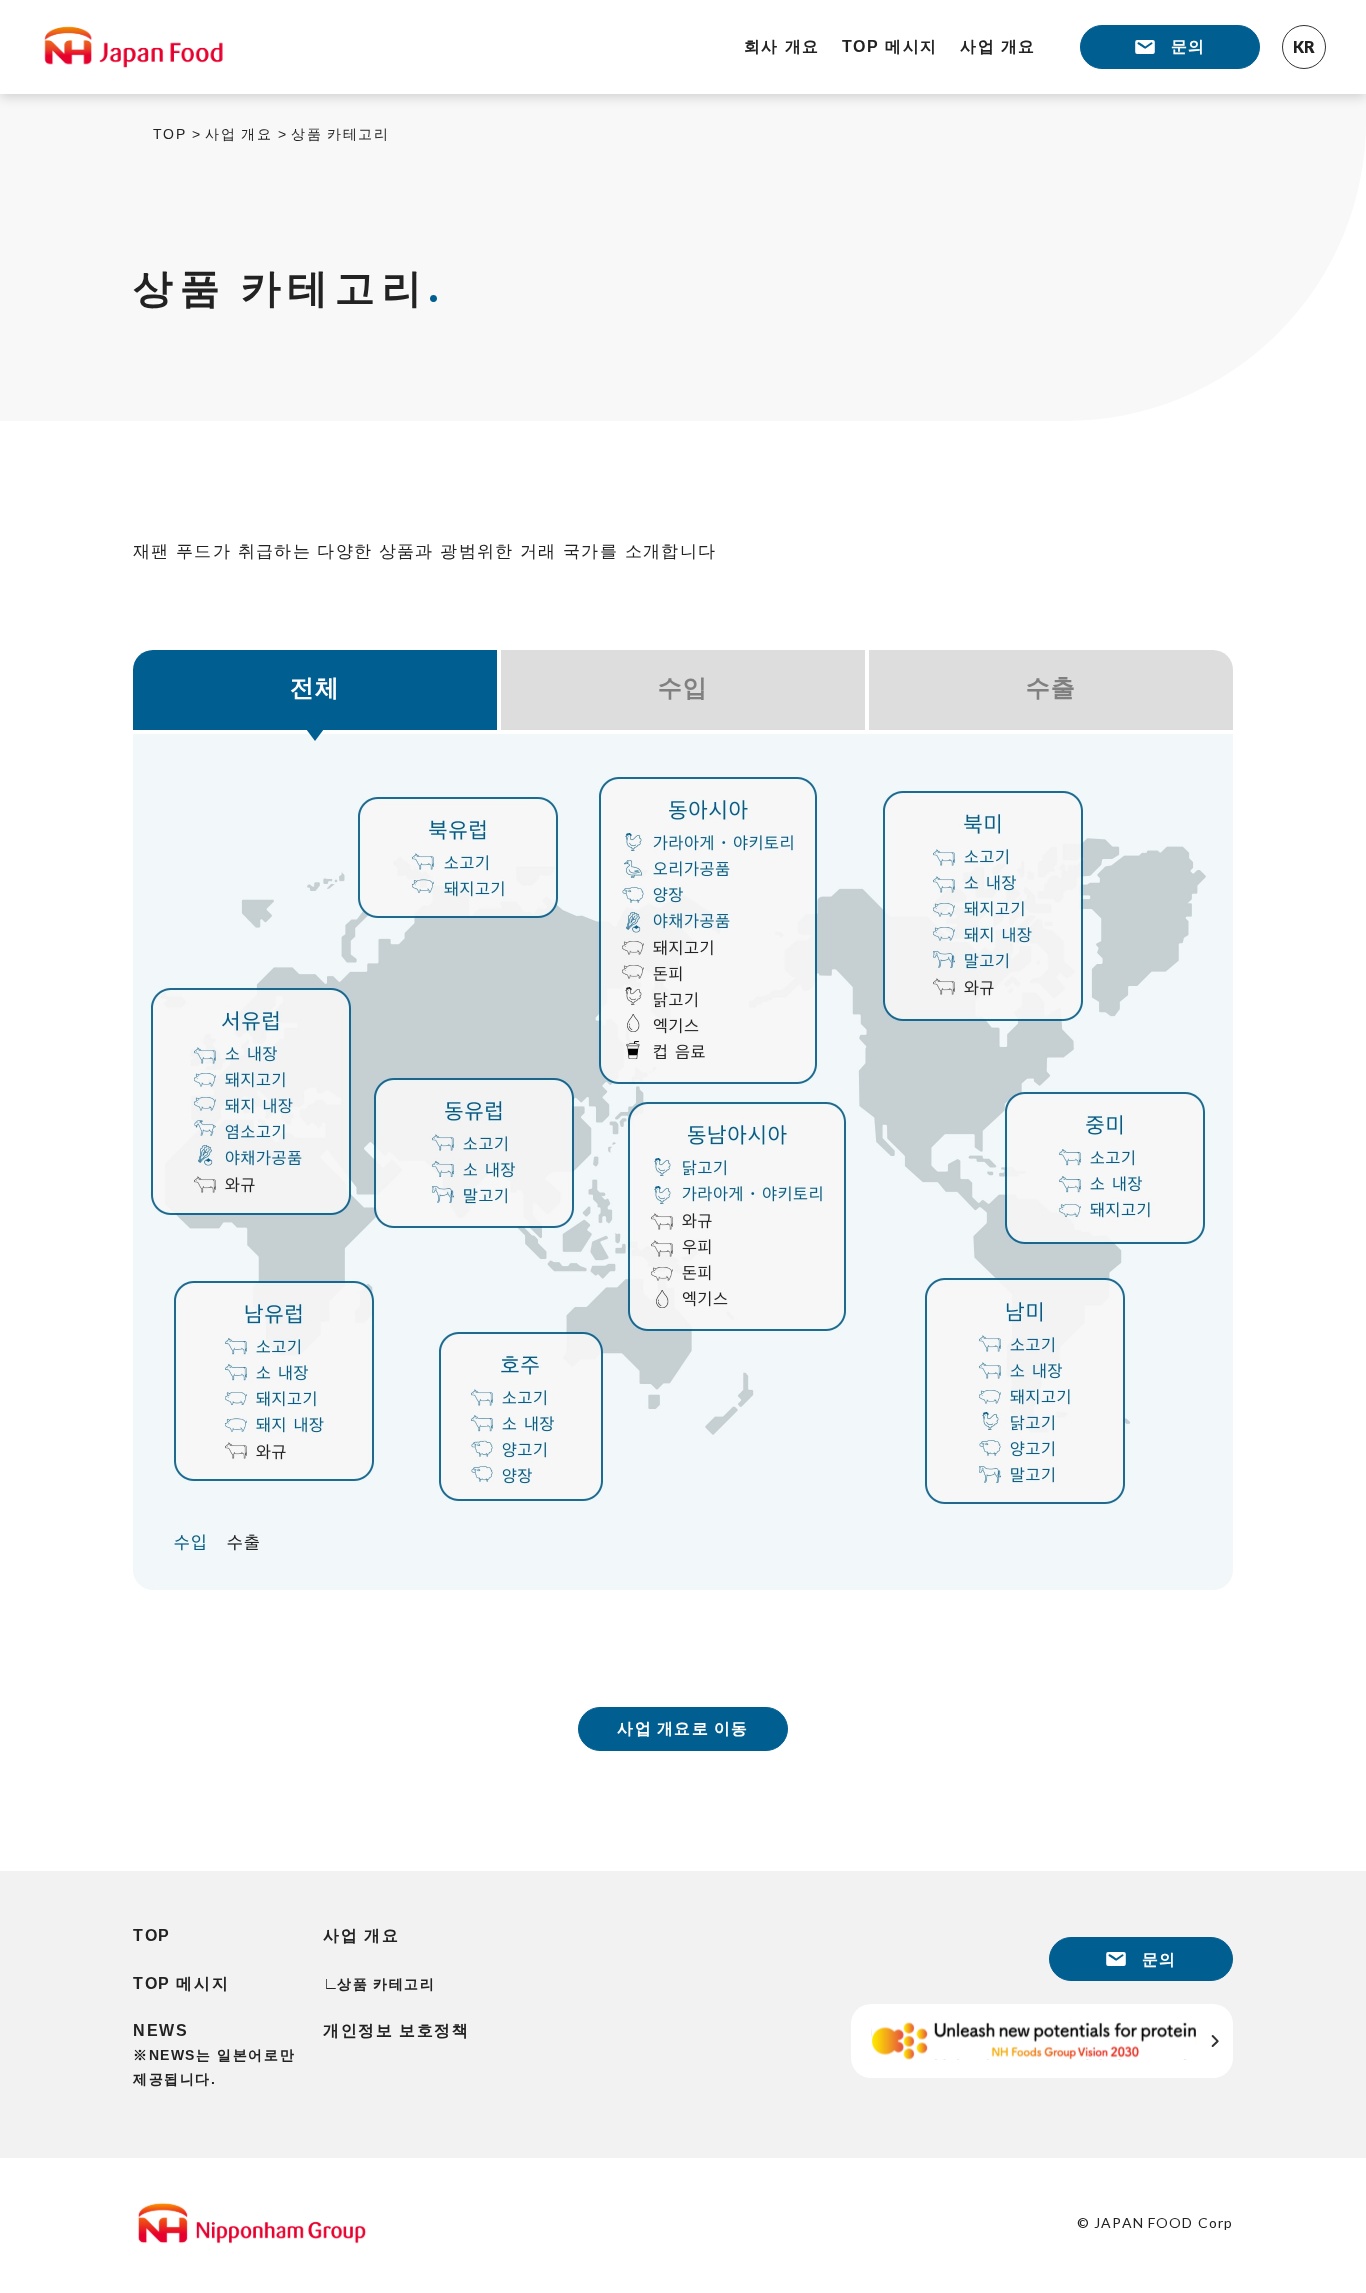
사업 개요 (238, 134)
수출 (1051, 687)
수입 (683, 687)
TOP (169, 134)
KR (1304, 46)
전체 (315, 687)
